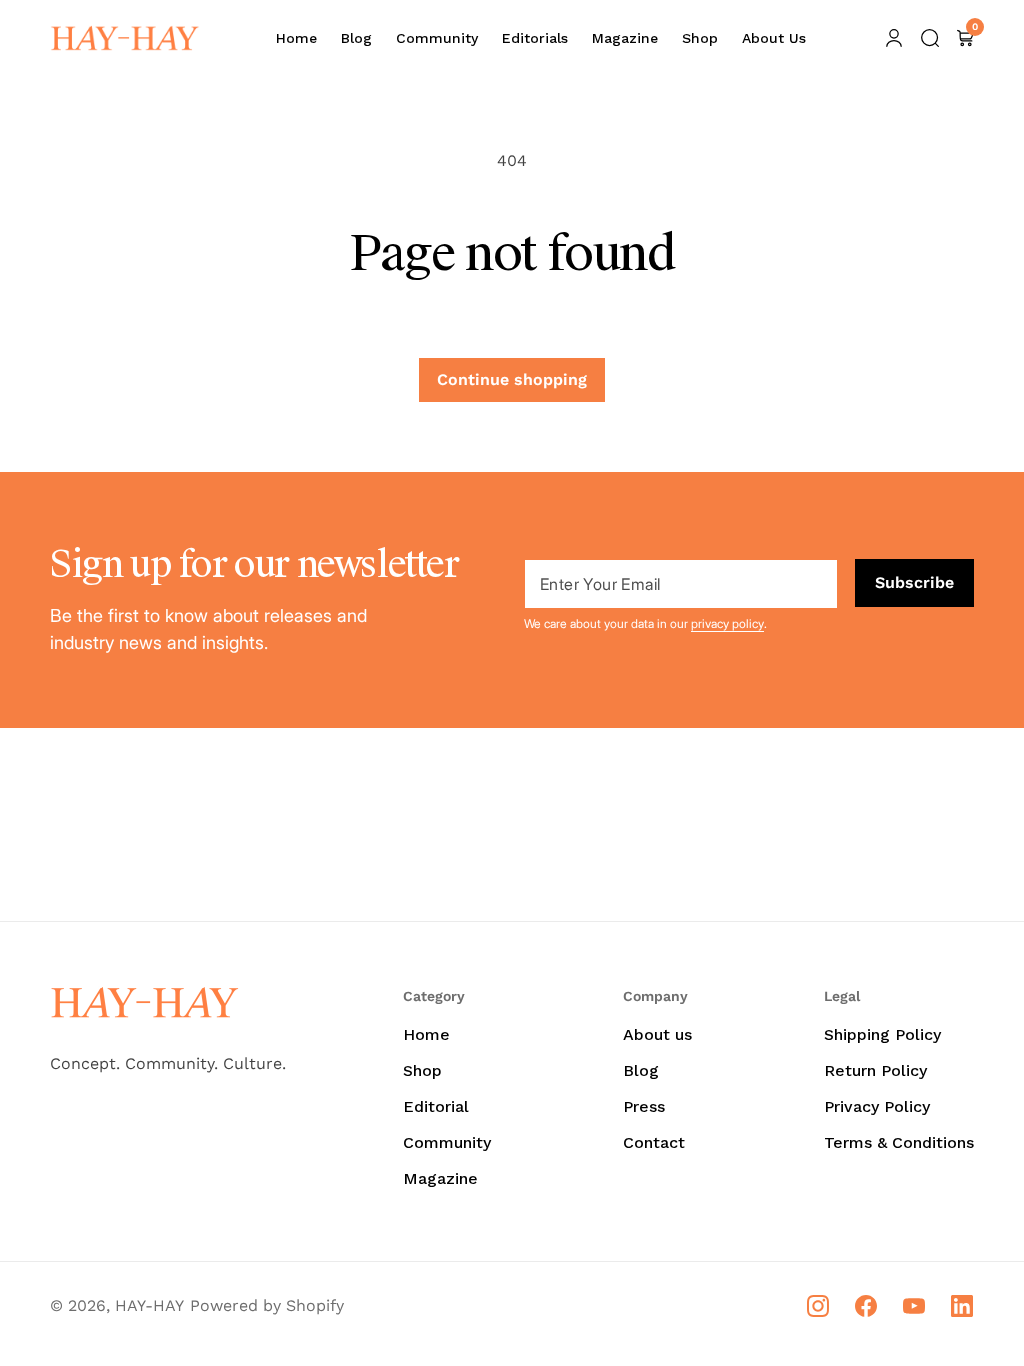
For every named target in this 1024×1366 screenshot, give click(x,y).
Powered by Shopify (267, 1305)
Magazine (440, 1178)
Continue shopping (512, 379)
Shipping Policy (882, 1034)
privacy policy (727, 623)
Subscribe (914, 582)
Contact (654, 1142)
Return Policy (875, 1070)
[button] (930, 38)
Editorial (436, 1106)
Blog (641, 1070)
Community (447, 1142)
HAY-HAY (149, 1305)
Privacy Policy (877, 1106)
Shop (422, 1070)
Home (426, 1034)
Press (644, 1106)
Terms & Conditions (899, 1142)
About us (657, 1034)
